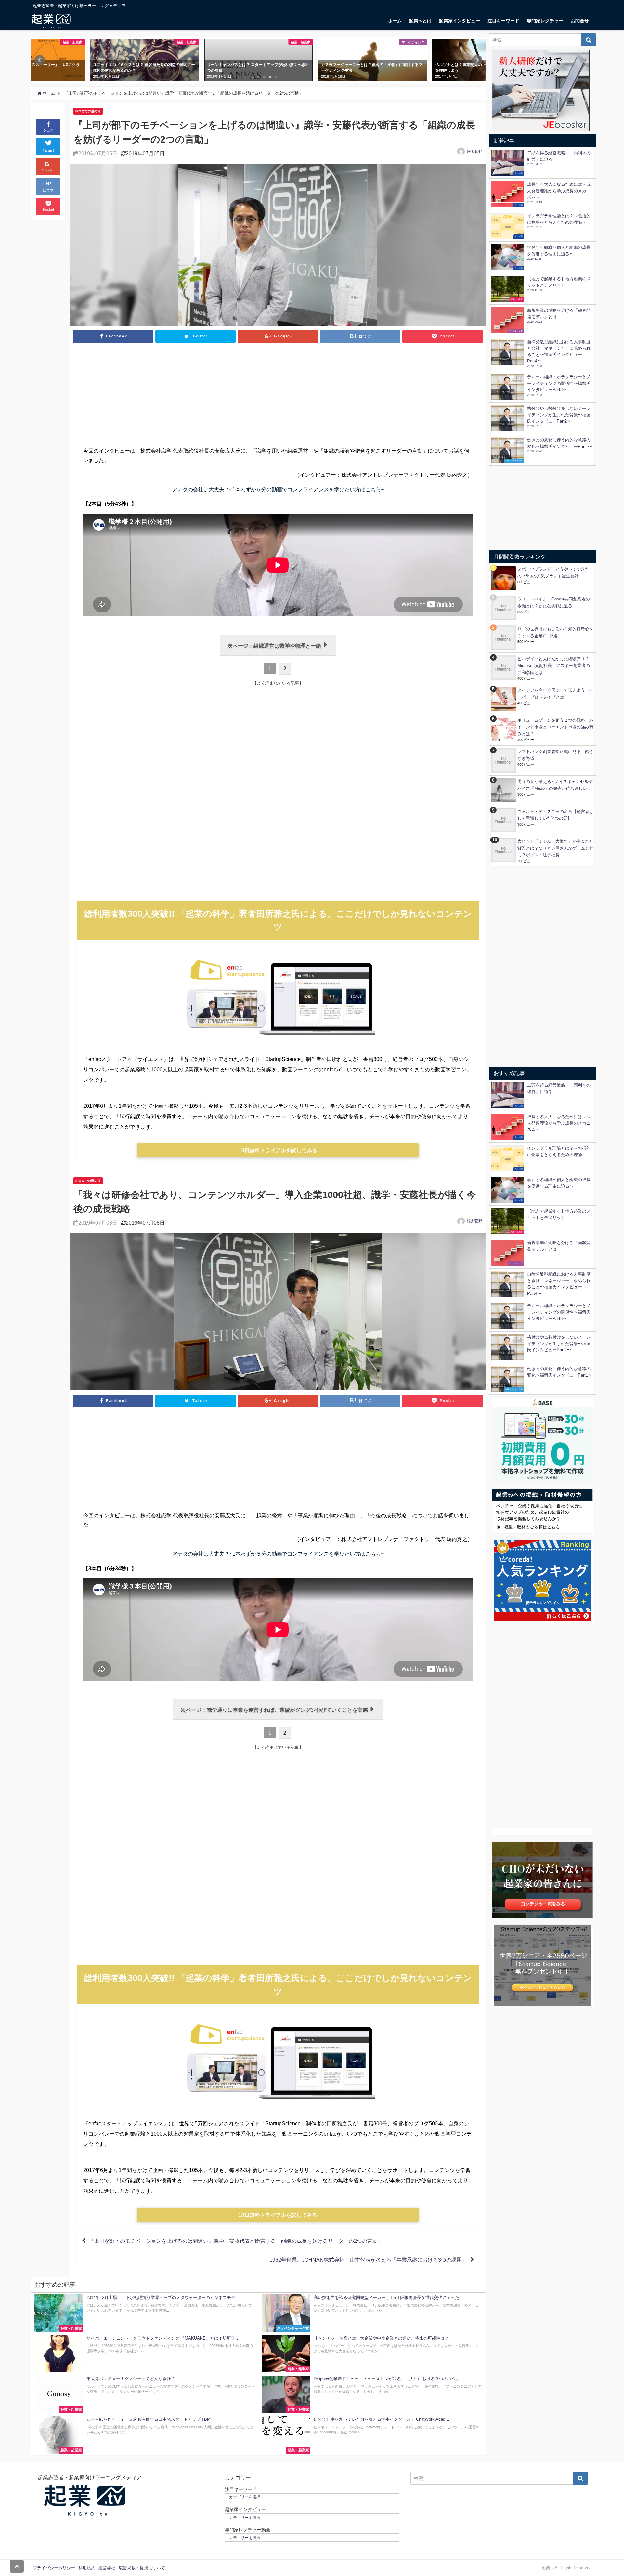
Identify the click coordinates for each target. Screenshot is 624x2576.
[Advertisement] (278, 398)
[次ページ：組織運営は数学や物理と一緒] (278, 654)
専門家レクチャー (545, 21)
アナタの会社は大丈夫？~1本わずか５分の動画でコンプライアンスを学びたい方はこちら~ (278, 489)
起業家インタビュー (460, 21)
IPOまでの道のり (88, 111)
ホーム (395, 21)
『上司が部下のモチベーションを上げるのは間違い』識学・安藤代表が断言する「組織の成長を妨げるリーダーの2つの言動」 (236, 2241)
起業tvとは (420, 21)
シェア (48, 130)
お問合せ (580, 21)
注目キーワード (503, 21)
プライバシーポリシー (54, 2568)
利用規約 (87, 2568)
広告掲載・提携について (142, 2568)
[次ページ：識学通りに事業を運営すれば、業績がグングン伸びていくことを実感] (278, 1718)
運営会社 (107, 2568)
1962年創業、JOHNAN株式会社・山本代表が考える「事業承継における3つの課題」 (368, 2260)
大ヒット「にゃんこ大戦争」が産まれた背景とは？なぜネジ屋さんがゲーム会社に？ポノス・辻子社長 (555, 848)
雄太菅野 (474, 152)
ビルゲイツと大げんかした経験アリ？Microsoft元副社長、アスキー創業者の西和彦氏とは (554, 666)
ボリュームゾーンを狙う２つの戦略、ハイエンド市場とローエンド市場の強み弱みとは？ (555, 727)
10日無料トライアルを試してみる (278, 1150)
